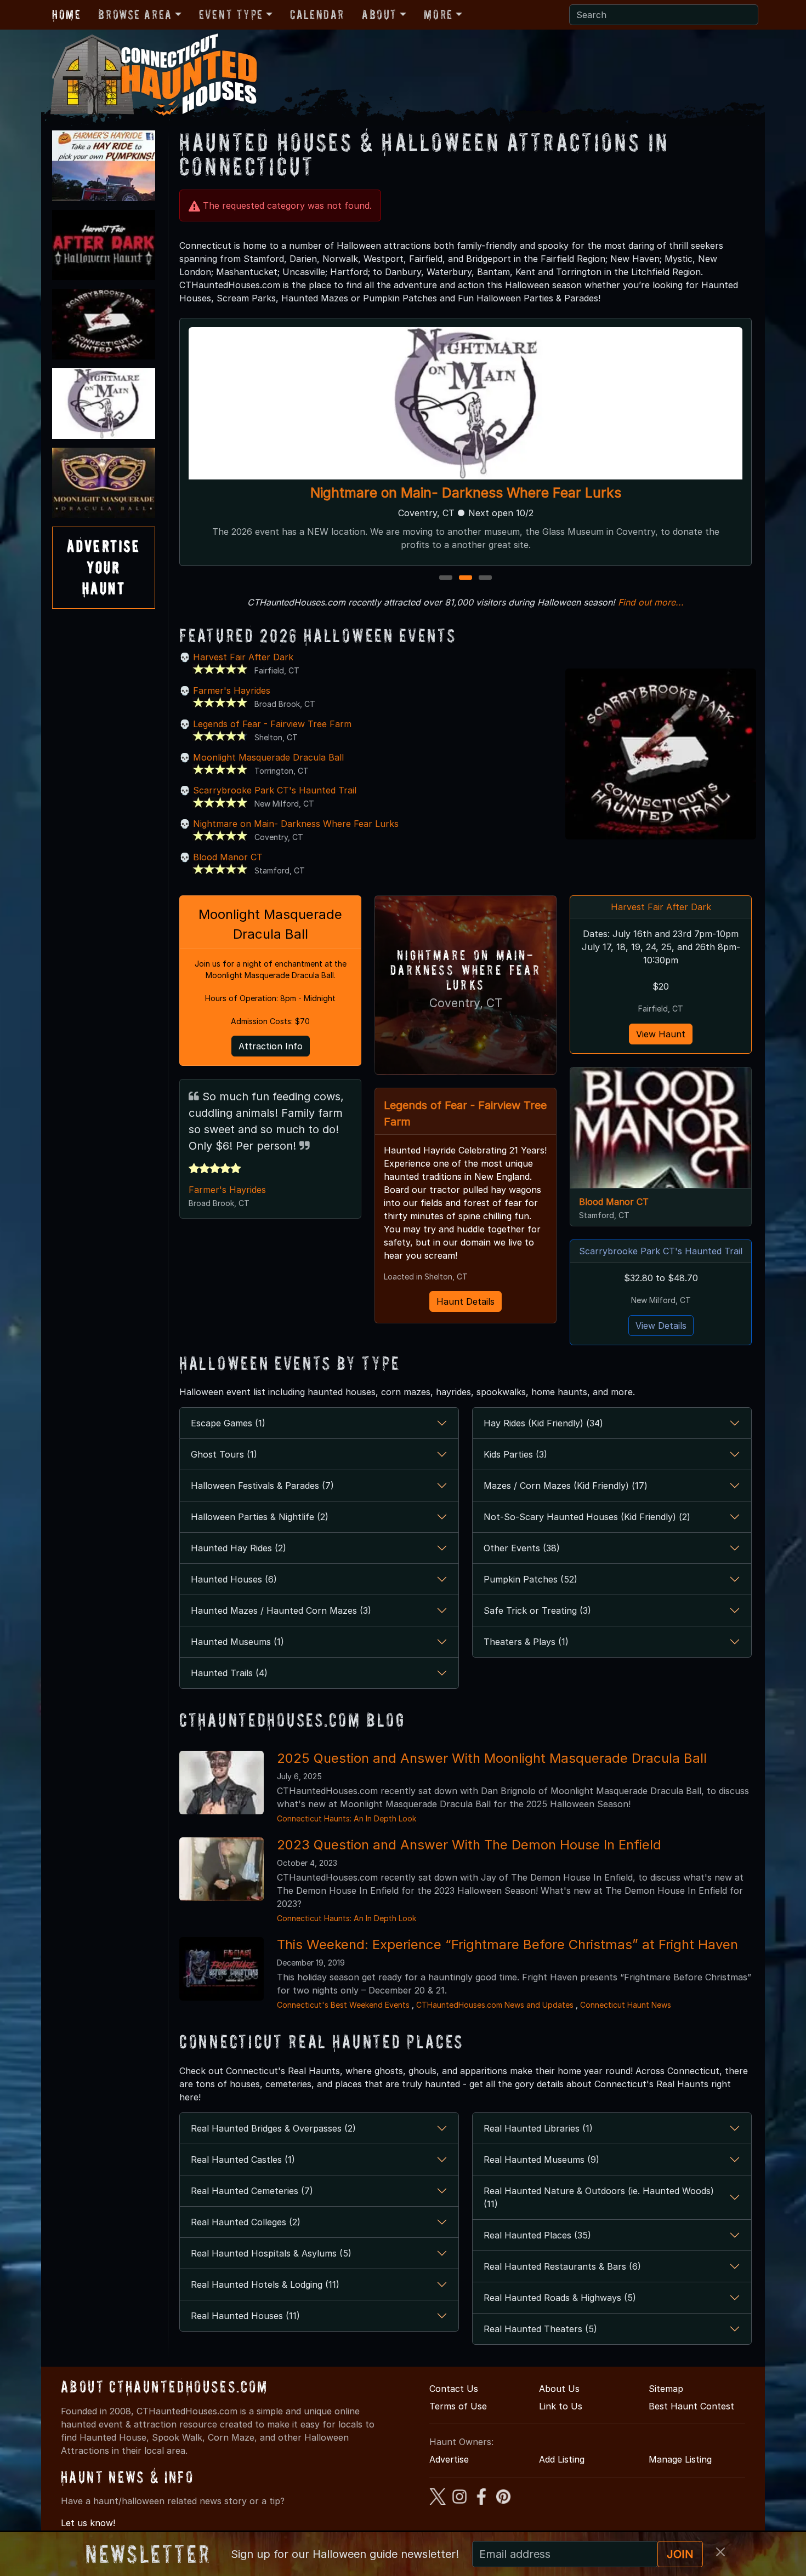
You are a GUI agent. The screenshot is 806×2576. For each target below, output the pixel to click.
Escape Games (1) (228, 1423)
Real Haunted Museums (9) (541, 2160)
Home (66, 15)
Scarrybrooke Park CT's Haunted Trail (275, 790)
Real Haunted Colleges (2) (246, 2222)
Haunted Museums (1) (237, 1642)
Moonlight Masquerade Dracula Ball (268, 757)
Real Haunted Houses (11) (245, 2316)
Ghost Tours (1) (224, 1454)
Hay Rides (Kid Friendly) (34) (543, 1423)
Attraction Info (271, 1046)
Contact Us (454, 2389)
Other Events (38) (522, 1548)
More (438, 15)
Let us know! (88, 2523)
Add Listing (562, 2459)
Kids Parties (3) (515, 1454)
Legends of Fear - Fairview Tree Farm (272, 724)
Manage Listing (680, 2459)
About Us (559, 2389)
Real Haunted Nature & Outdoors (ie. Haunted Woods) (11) (599, 2197)
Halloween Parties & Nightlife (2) (260, 1517)
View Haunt (661, 1034)
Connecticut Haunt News (626, 2005)
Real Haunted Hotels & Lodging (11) (265, 2284)
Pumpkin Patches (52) (530, 1579)
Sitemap (666, 2389)
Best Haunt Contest (691, 2406)
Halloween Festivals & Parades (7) (262, 1486)
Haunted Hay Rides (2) (239, 1548)
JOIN (680, 2554)
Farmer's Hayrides (232, 690)
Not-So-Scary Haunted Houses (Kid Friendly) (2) (587, 1517)
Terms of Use (458, 2406)
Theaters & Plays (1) (526, 1642)
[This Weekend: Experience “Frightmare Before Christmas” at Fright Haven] (222, 1968)
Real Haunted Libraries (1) (538, 2128)
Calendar (317, 15)
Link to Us (561, 2406)
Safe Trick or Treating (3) (537, 1610)
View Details (661, 1326)
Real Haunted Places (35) (537, 2235)
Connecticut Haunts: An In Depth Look (347, 1818)
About (379, 15)
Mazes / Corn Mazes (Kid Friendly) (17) (566, 1486)
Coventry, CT (466, 1003)
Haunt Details (466, 1301)
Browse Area (135, 15)
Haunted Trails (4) (229, 1673)
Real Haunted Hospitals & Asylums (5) (271, 2253)
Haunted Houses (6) (234, 1579)
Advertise (449, 2459)
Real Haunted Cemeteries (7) (252, 2191)
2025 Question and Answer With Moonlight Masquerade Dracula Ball (492, 1758)
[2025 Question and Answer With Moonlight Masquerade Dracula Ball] (222, 1782)
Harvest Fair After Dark (243, 657)
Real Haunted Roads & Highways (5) (560, 2298)
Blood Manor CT (228, 857)
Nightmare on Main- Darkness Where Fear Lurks (466, 493)
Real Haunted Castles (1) (243, 2160)
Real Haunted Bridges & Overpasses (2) (273, 2128)
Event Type (231, 15)
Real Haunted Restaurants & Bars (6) (562, 2266)
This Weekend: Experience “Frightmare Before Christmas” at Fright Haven (507, 1944)
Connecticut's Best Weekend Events (343, 2005)
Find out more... (651, 602)
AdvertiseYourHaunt (104, 567)
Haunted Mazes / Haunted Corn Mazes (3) (281, 1610)
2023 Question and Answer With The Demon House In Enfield (469, 1845)
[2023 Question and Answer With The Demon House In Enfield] (222, 1869)
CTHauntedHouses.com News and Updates (495, 2005)
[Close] (720, 2552)
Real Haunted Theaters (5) (540, 2329)
